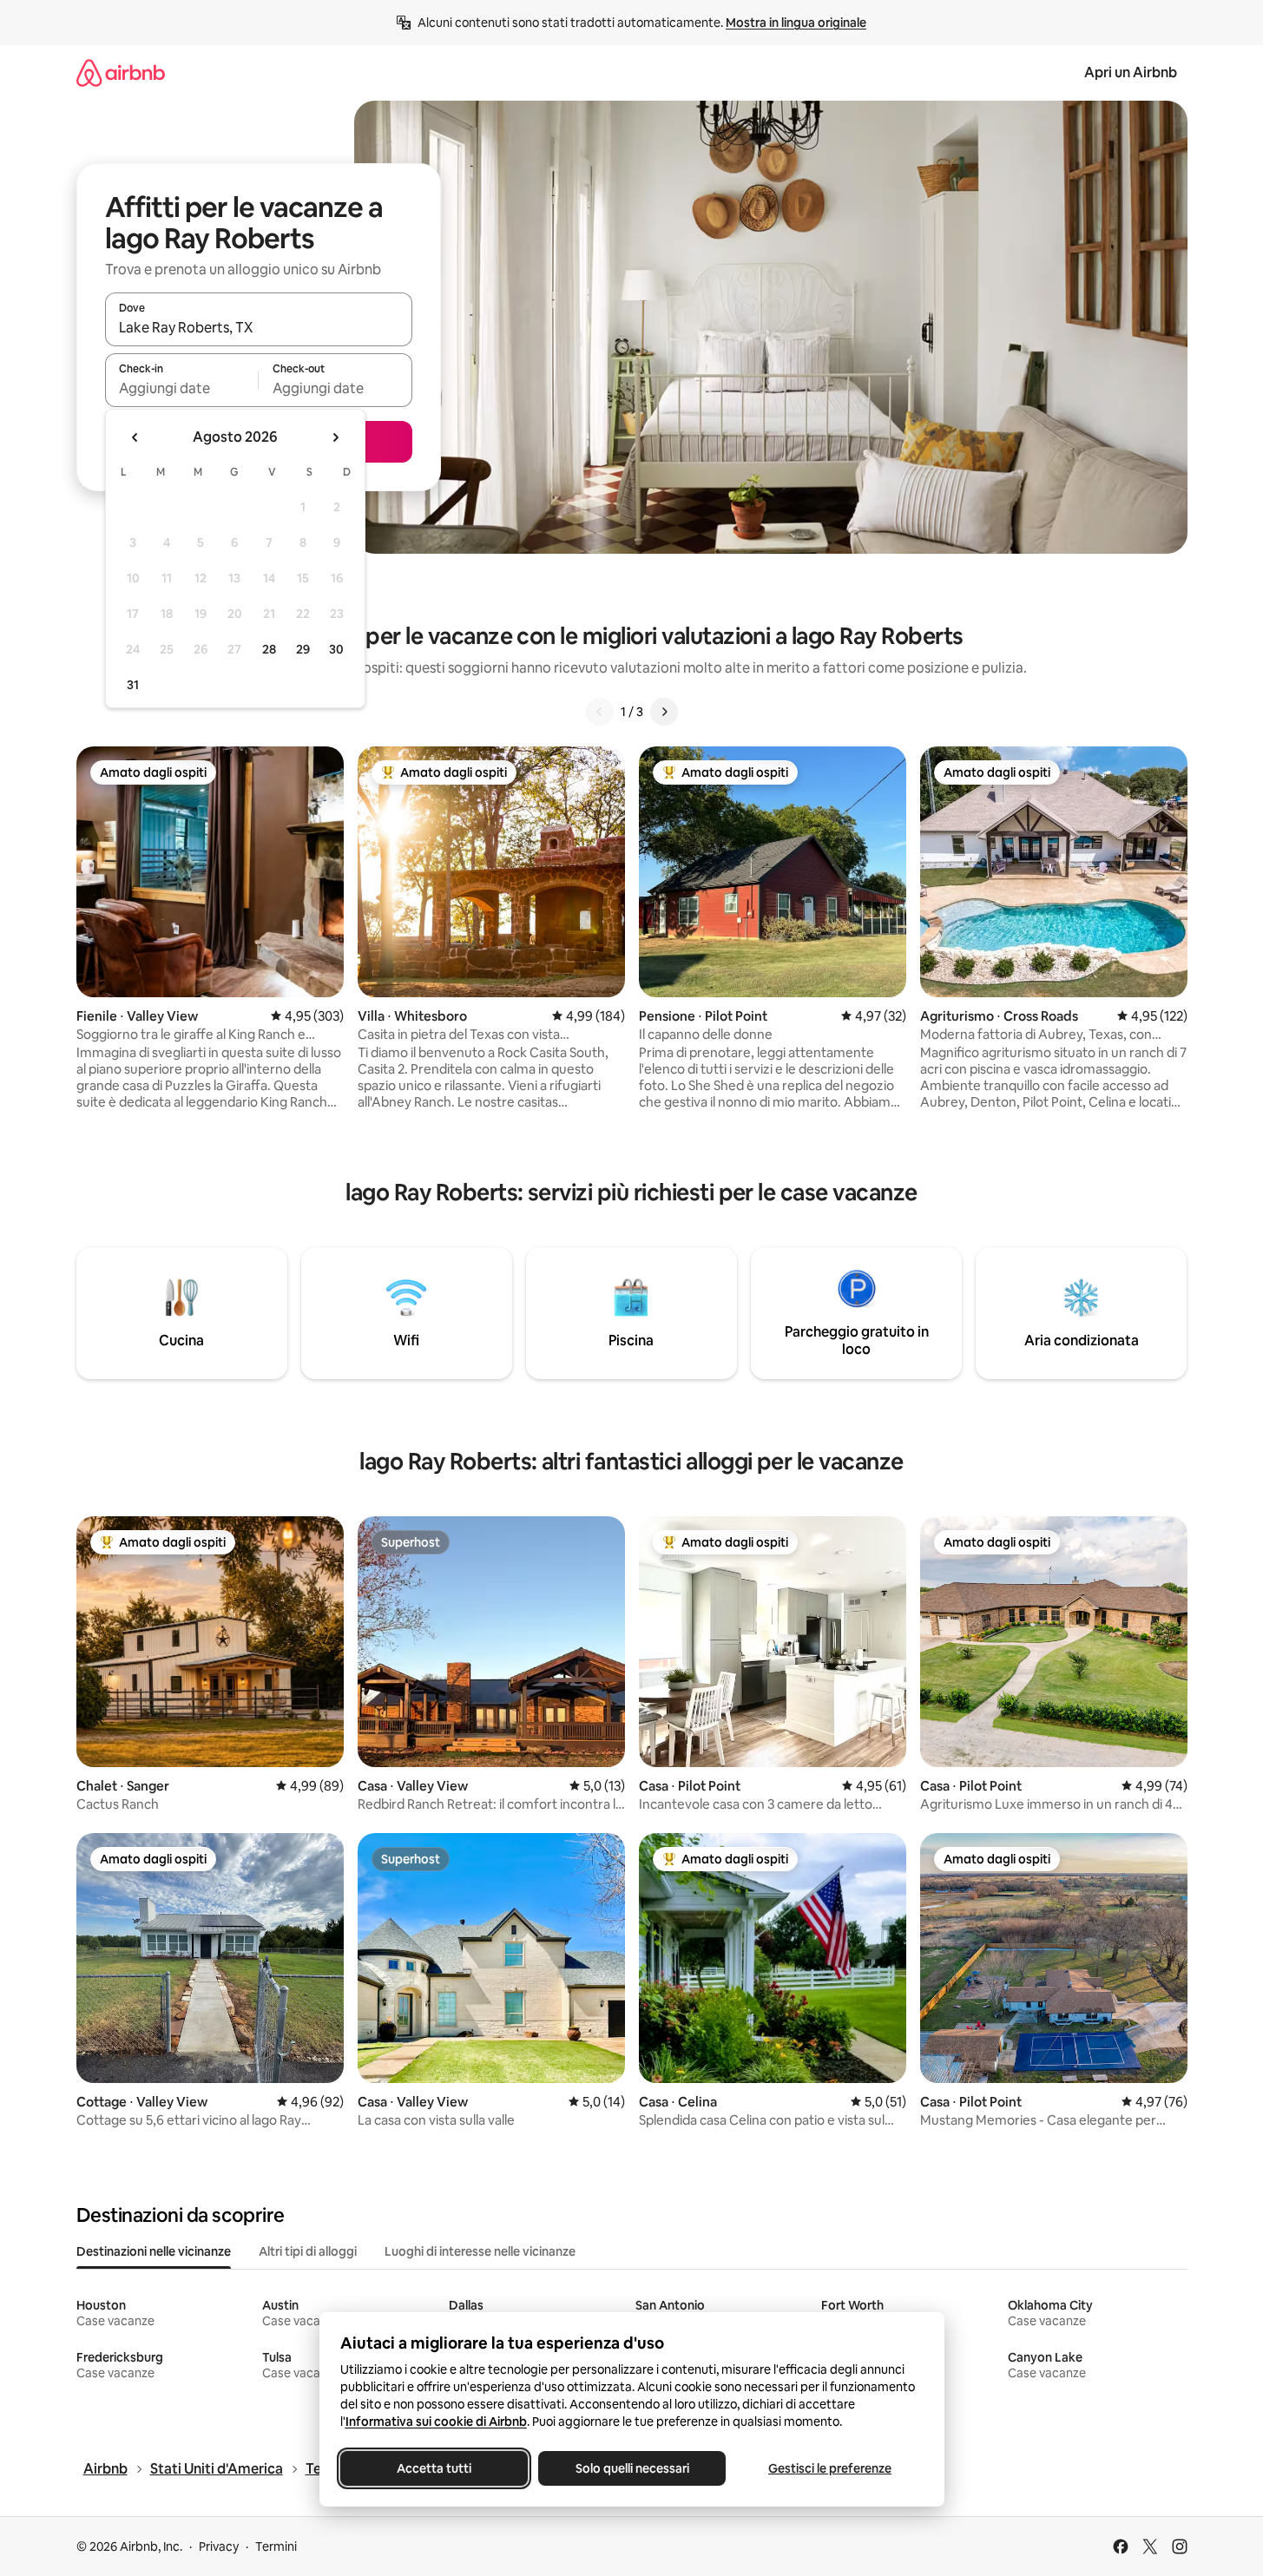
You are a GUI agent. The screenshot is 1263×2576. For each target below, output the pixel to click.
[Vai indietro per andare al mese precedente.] (135, 437)
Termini (276, 2546)
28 (269, 649)
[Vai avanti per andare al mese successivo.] (335, 437)
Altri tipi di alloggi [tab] (308, 2251)
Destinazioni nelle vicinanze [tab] (154, 2251)
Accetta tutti (434, 2468)
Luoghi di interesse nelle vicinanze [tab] (480, 2251)
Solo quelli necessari (631, 2468)
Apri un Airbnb (1131, 72)
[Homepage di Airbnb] (121, 72)
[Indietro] (600, 712)
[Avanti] (664, 712)
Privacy (219, 2546)
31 (133, 685)
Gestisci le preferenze (830, 2468)
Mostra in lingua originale (796, 23)
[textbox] (182, 388)
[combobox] (259, 327)
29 (303, 649)
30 (336, 649)
